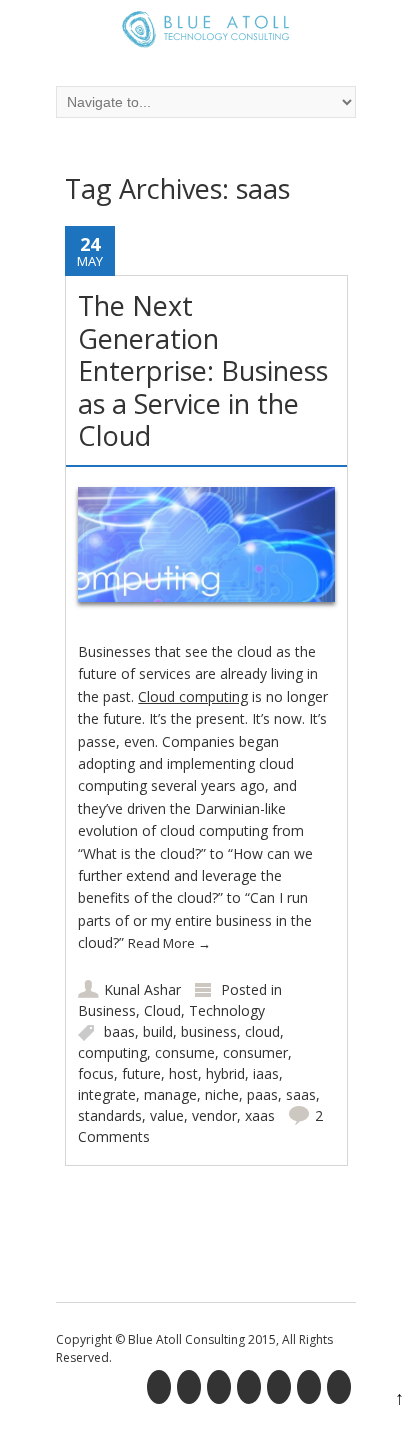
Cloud (162, 1010)
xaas (260, 1115)
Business (107, 1010)
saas (301, 1094)
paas (262, 1094)
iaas (266, 1073)
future (141, 1073)
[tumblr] (341, 1390)
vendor (214, 1115)
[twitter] (191, 1390)
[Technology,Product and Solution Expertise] (206, 32)
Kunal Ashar (142, 989)
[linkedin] (221, 1390)
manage (170, 1094)
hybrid (225, 1073)
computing (112, 1052)
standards (110, 1115)
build (158, 1031)
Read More (169, 943)
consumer (255, 1052)
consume (185, 1052)
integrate (107, 1094)
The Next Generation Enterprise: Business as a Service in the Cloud (203, 370)
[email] (281, 1390)
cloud (262, 1031)
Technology (227, 1010)
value (167, 1115)
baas (119, 1031)
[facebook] (161, 1390)
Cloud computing (193, 696)
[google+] (251, 1390)
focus (96, 1073)
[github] (311, 1390)
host (183, 1073)
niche (222, 1094)
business (209, 1031)
